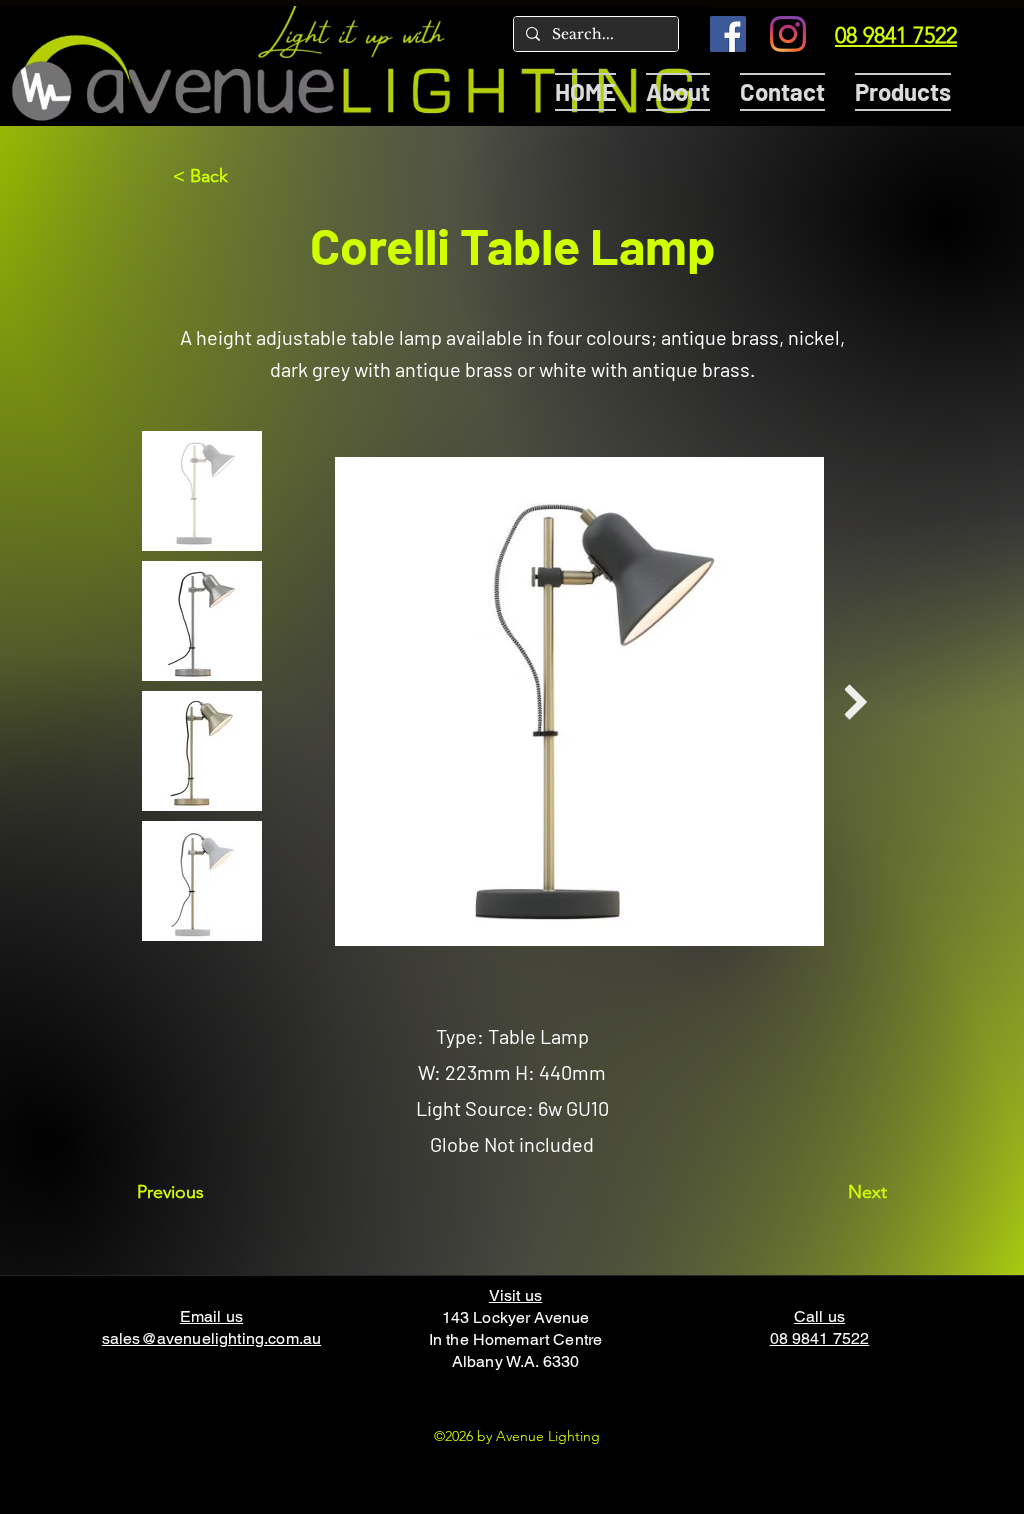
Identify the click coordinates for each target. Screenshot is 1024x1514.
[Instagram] (788, 34)
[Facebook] (728, 34)
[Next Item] (855, 701)
